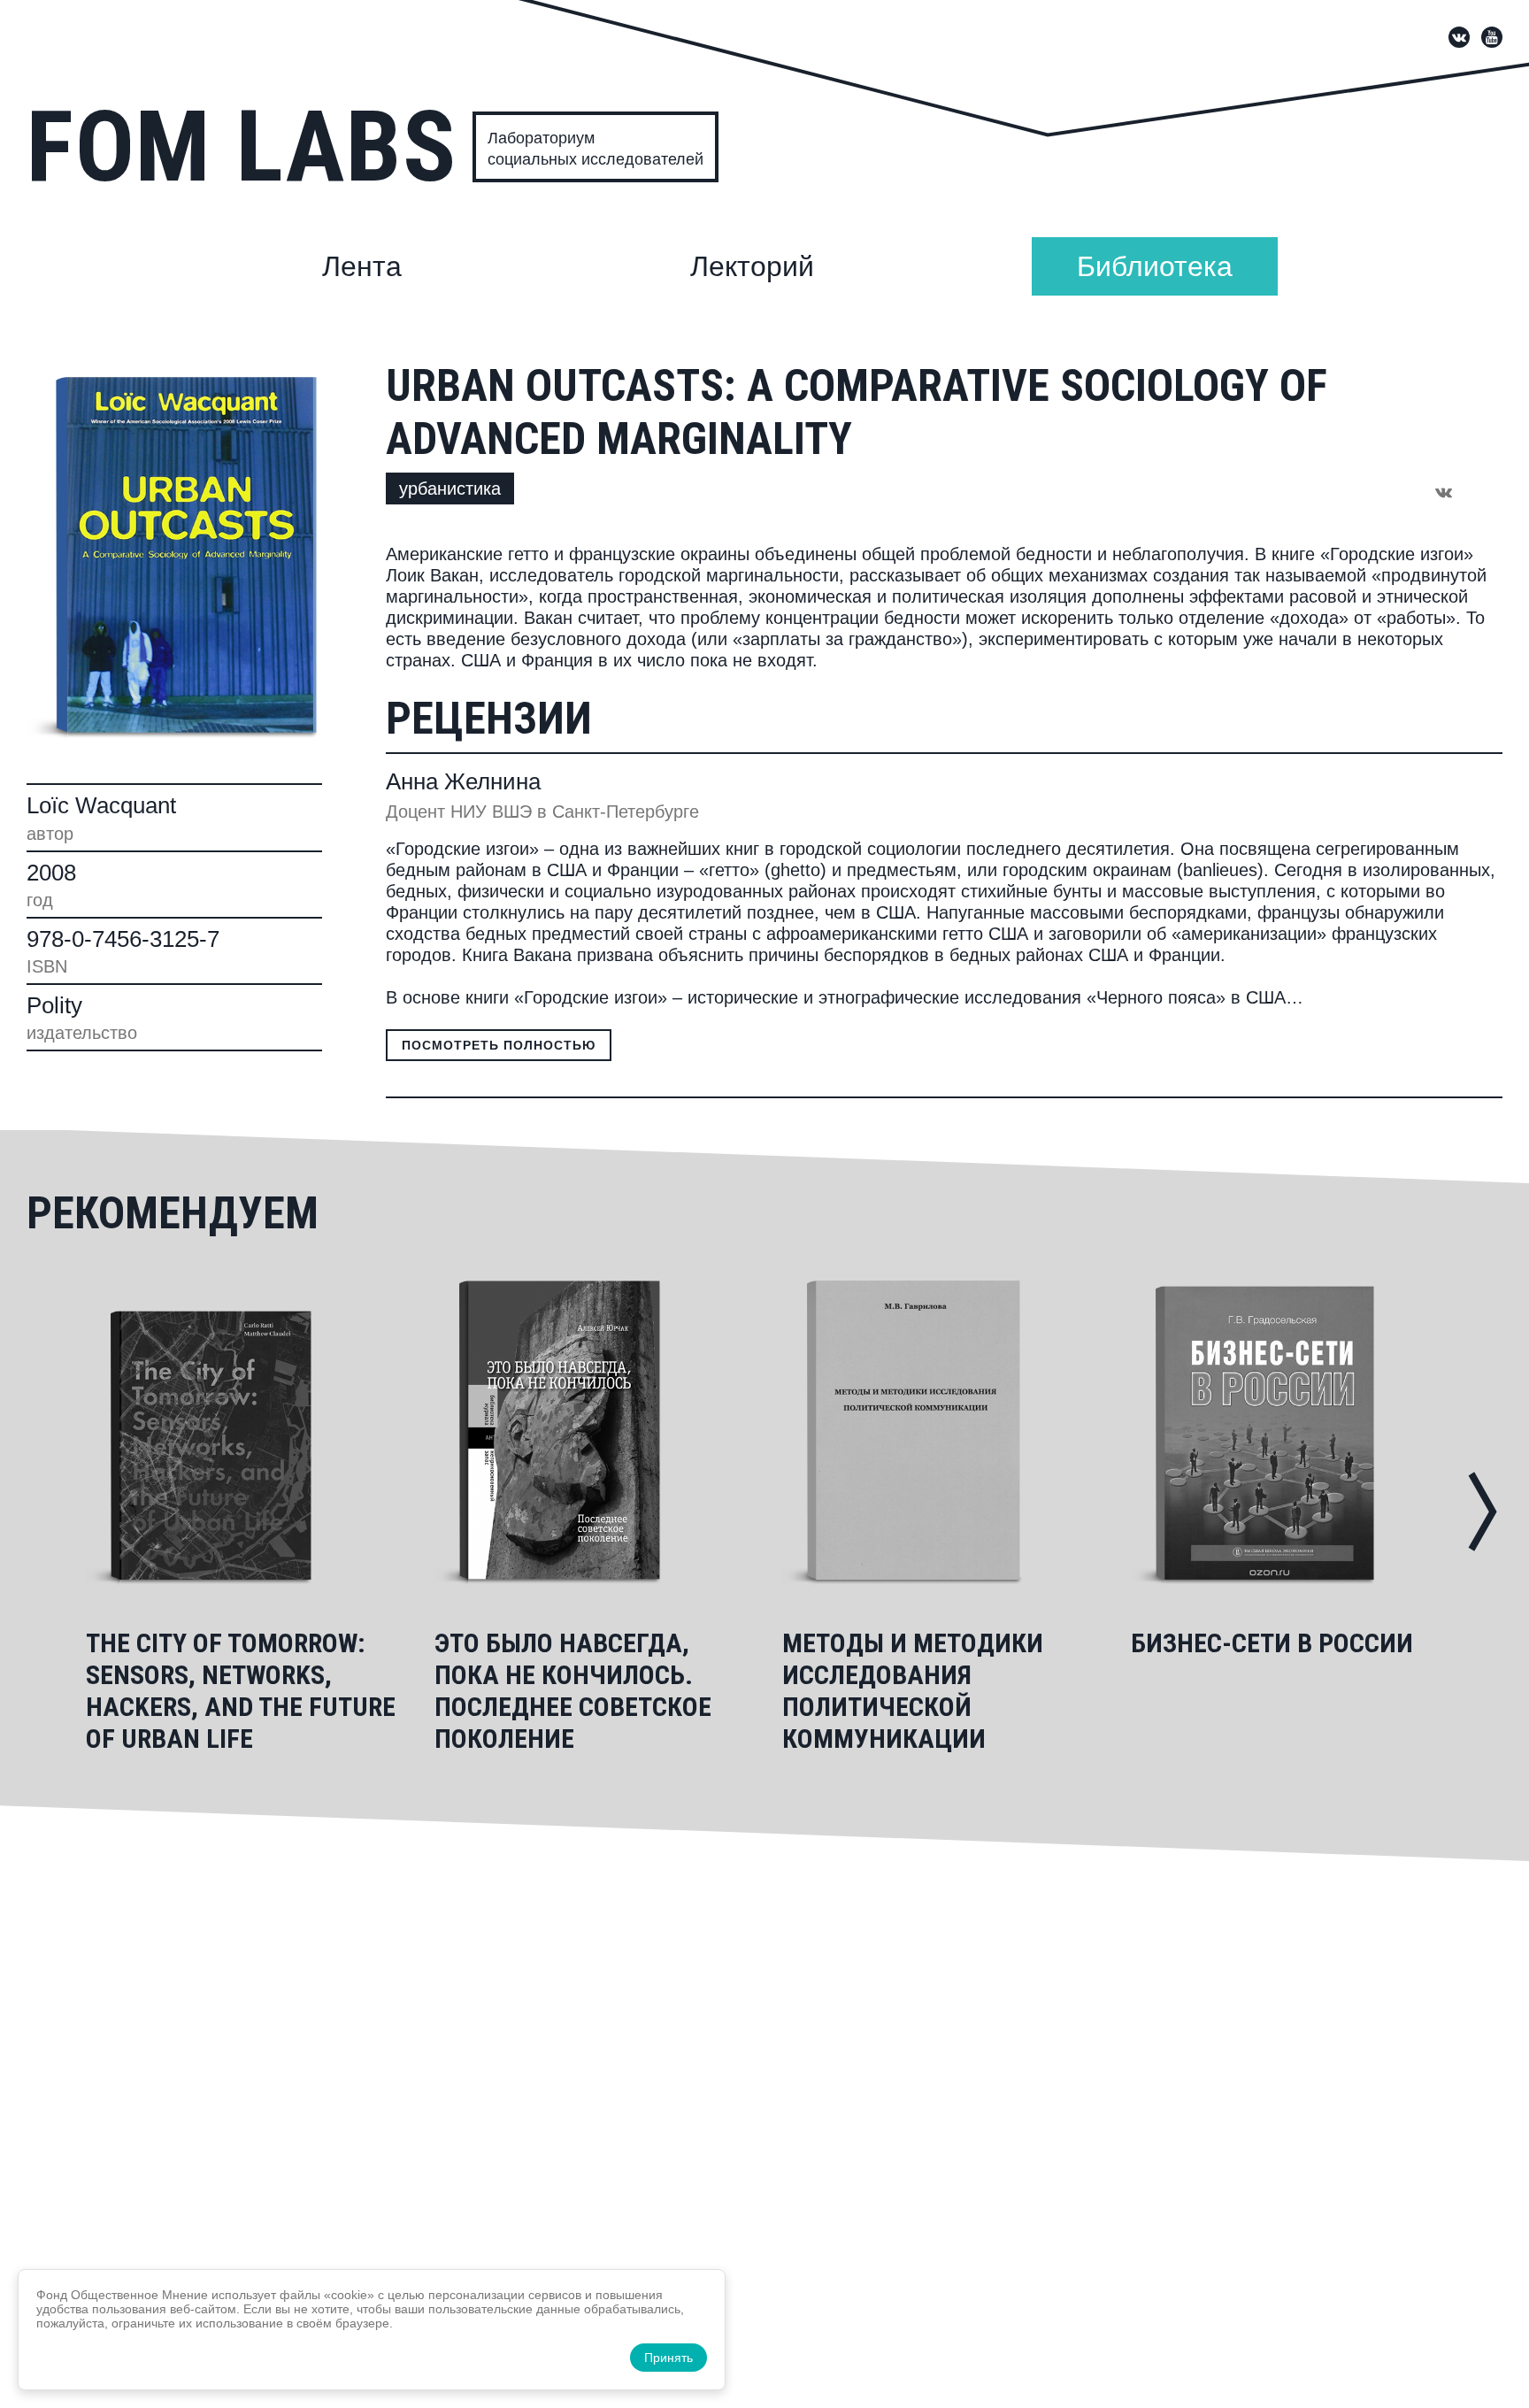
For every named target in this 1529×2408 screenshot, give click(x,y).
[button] (1483, 1512)
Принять (668, 2358)
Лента (362, 266)
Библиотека (1155, 266)
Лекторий (752, 266)
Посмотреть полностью (499, 1045)
